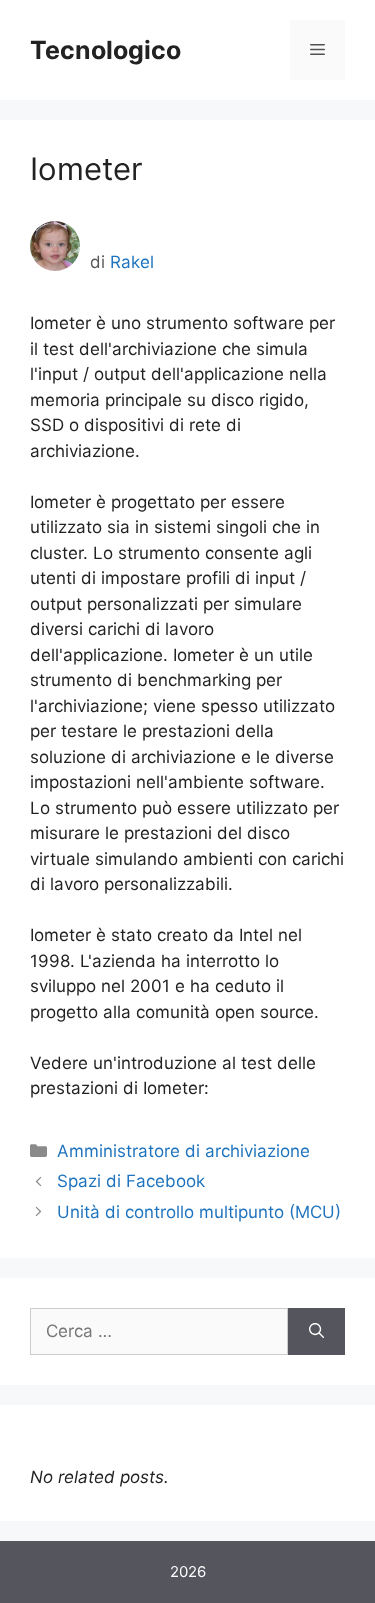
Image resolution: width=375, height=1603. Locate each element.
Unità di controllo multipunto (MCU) (199, 1212)
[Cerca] (316, 1332)
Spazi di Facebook (131, 1181)
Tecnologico (105, 50)
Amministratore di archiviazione (183, 1151)
